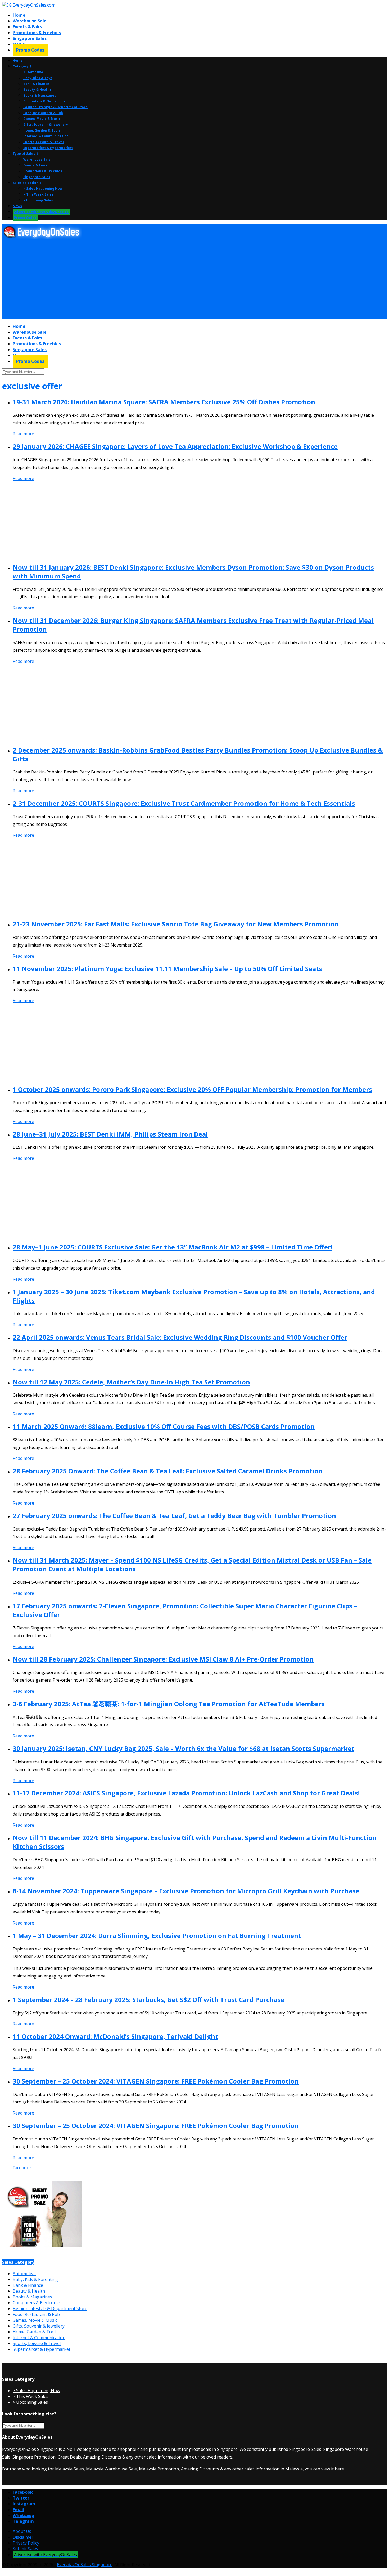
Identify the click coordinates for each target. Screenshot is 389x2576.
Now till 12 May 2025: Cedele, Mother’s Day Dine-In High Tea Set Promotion (131, 1382)
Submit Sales (25, 2549)
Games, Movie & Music (42, 119)
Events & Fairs (27, 27)
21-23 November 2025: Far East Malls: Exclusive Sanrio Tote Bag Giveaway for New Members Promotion (176, 924)
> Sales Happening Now (43, 189)
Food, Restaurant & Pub (43, 113)
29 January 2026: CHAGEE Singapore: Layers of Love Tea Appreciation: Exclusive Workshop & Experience (175, 446)
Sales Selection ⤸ (27, 183)
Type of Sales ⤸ (26, 154)
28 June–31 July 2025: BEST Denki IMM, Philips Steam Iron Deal (110, 1134)
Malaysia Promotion (159, 2469)
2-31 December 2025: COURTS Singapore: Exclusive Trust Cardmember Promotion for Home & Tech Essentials (184, 803)
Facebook (22, 2168)
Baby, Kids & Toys (38, 78)
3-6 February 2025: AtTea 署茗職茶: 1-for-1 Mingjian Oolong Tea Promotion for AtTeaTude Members (169, 1704)
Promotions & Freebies (37, 33)
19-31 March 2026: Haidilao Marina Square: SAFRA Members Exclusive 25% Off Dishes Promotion (164, 402)
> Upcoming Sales (38, 200)
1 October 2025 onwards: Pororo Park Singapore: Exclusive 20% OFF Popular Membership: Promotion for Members (192, 1089)
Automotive (33, 72)
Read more (23, 434)
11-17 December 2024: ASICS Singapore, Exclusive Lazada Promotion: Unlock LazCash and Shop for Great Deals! (186, 1793)
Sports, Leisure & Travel (44, 142)
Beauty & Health (37, 90)
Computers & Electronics (44, 101)
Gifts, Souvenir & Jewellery (46, 125)
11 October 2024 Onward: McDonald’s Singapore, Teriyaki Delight (115, 2036)
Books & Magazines (40, 95)
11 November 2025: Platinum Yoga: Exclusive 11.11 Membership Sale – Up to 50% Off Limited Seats (167, 969)
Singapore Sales (30, 38)
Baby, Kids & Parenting (35, 2279)
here (339, 2469)
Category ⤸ (22, 66)
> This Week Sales (38, 194)
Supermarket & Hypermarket (48, 148)
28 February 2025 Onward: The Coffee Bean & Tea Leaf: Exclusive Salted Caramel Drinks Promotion (168, 1471)
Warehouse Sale (30, 21)
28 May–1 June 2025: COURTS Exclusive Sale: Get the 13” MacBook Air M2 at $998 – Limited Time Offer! (173, 1247)
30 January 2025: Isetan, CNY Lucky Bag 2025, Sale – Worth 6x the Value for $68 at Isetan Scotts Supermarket (184, 1748)
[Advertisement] (161, 279)
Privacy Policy (26, 2543)
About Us (22, 2531)
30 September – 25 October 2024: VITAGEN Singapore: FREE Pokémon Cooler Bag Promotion (156, 2081)
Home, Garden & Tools (42, 130)
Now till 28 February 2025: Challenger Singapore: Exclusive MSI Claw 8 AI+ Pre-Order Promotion (163, 1659)
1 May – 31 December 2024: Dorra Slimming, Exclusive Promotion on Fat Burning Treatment (157, 1936)
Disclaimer (23, 2537)
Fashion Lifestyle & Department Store (55, 107)
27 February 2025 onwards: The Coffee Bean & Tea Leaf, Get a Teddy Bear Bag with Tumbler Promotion (174, 1516)
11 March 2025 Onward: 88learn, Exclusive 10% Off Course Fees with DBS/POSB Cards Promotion (164, 1426)
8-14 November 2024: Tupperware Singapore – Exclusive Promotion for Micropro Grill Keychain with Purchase (186, 1891)
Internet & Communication (46, 136)
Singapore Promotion (34, 2457)
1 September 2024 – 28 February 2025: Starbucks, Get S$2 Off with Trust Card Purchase (148, 2000)
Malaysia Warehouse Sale (111, 2469)
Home (19, 15)
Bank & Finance (36, 84)
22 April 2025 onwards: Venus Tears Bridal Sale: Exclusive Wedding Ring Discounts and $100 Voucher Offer (180, 1337)
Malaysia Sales (69, 2469)
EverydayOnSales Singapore (30, 2449)
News (17, 206)
